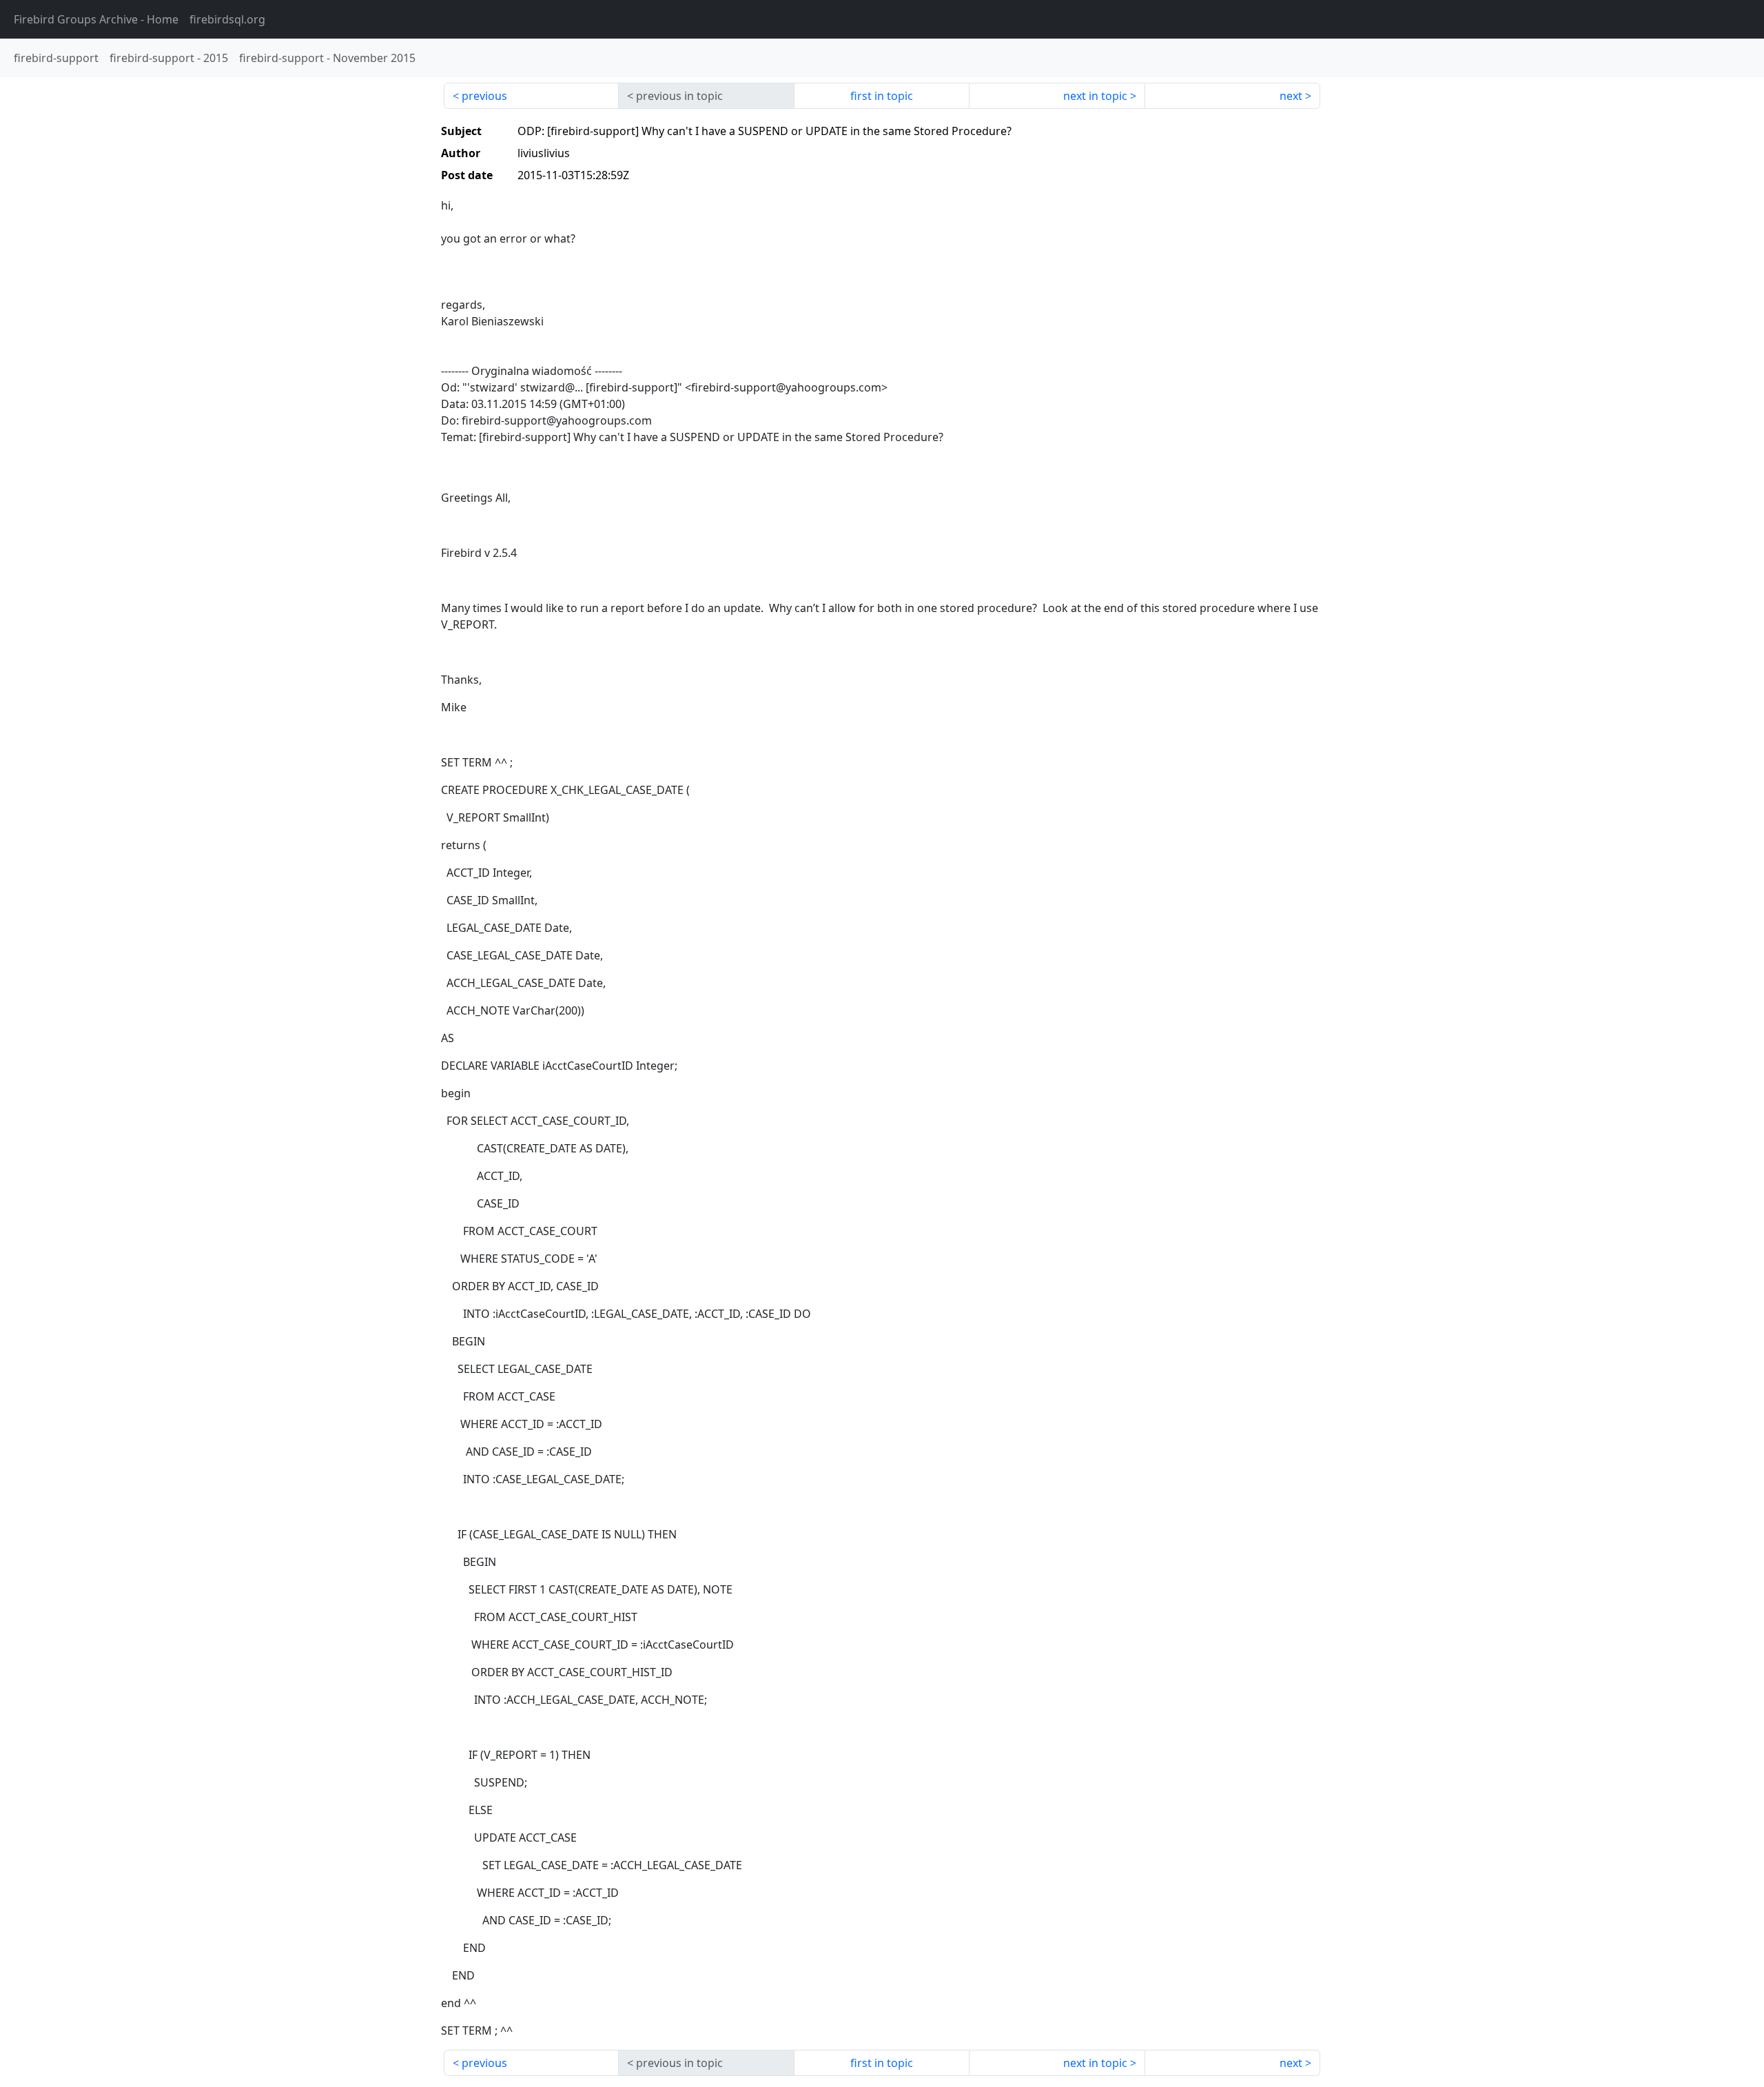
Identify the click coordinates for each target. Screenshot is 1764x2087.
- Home (96, 19)
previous (484, 96)
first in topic (882, 96)
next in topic (1095, 96)
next (1291, 96)
